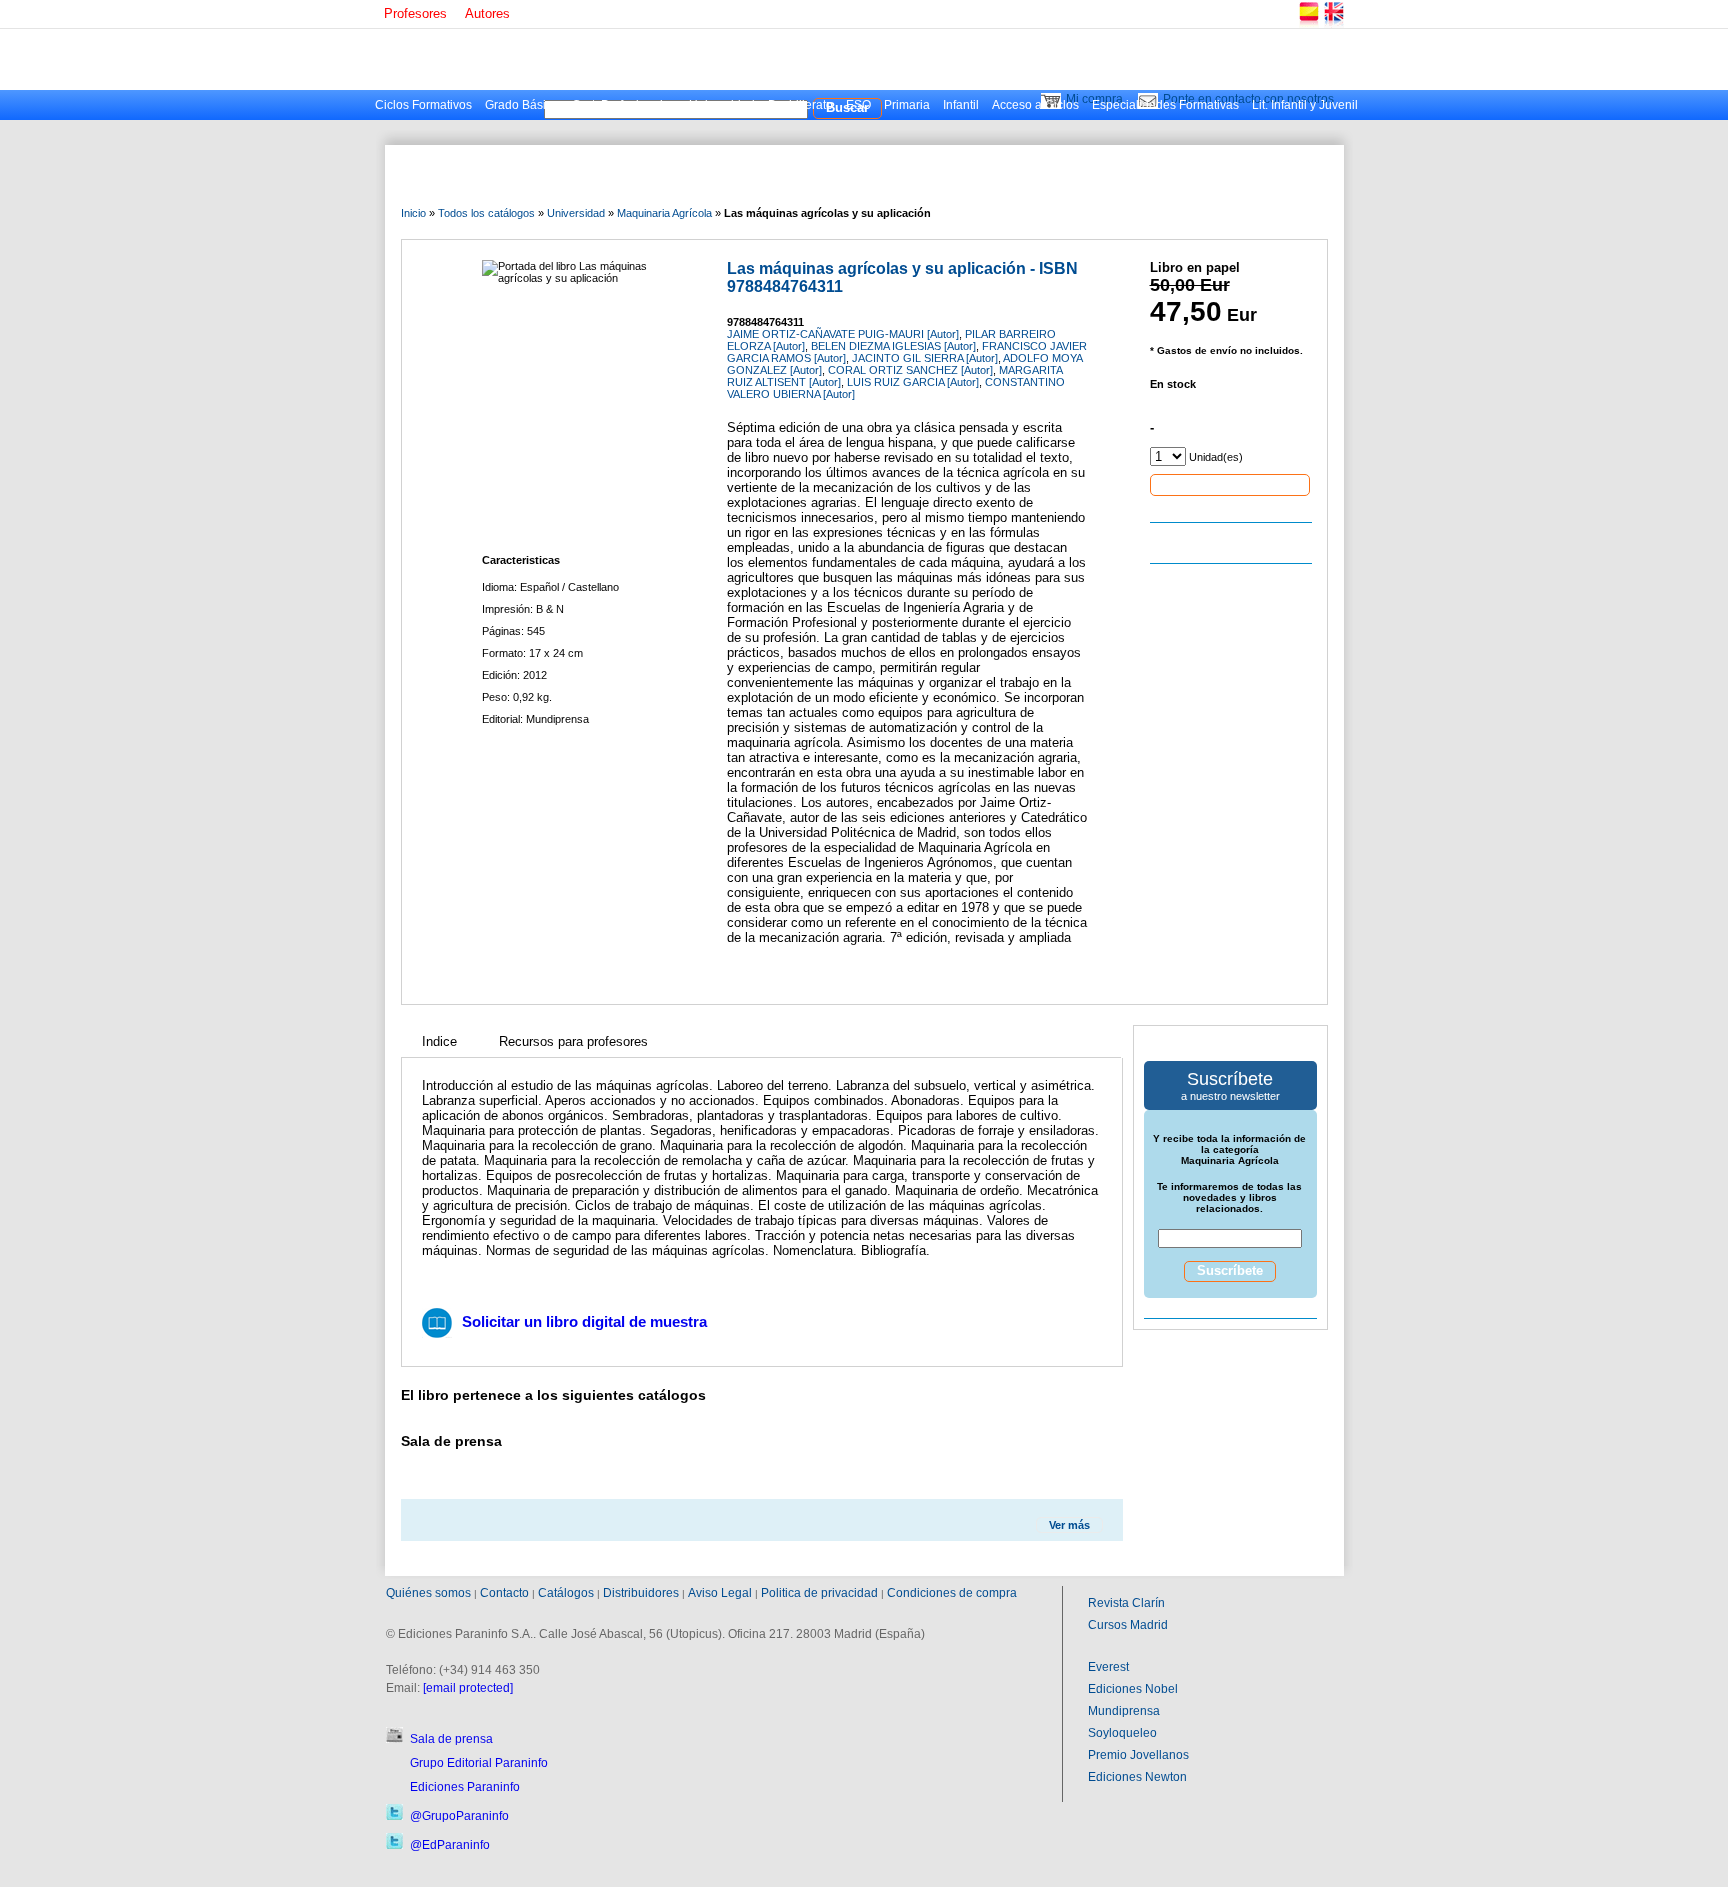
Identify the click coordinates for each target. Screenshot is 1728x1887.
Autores (487, 13)
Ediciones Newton (1137, 1777)
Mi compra (1094, 99)
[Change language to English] (1333, 24)
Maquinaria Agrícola (664, 213)
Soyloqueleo (1122, 1733)
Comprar (1230, 484)
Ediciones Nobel (1133, 1689)
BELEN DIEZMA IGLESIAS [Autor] (893, 346)
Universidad (722, 105)
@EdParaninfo (450, 1845)
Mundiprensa (1124, 1711)
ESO (858, 105)
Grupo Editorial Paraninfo (479, 1763)
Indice (439, 1041)
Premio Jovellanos (1138, 1755)
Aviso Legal (720, 1593)
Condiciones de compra (952, 1593)
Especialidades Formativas (1165, 105)
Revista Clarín (1126, 1603)
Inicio (413, 213)
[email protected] (468, 1688)
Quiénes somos (428, 1593)
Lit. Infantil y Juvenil (1305, 105)
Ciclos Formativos (423, 105)
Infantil (961, 105)
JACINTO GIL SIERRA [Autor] (925, 358)
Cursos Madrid (1128, 1625)
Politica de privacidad (819, 1593)
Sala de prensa (451, 1739)
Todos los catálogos (486, 213)
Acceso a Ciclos (1035, 105)
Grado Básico (522, 105)
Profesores (415, 13)
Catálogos (566, 1593)
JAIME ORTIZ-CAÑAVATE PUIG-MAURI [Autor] (843, 334)
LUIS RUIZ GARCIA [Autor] (913, 382)
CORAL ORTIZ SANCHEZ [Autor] (910, 370)
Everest (1108, 1667)
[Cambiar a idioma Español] (1308, 24)
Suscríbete (1230, 1270)
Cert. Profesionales (624, 105)
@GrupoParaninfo (459, 1816)
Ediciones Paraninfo (465, 1787)
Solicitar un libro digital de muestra (584, 1321)
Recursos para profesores (573, 1041)
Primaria (907, 105)
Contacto (504, 1593)
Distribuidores (641, 1593)
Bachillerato (800, 105)
